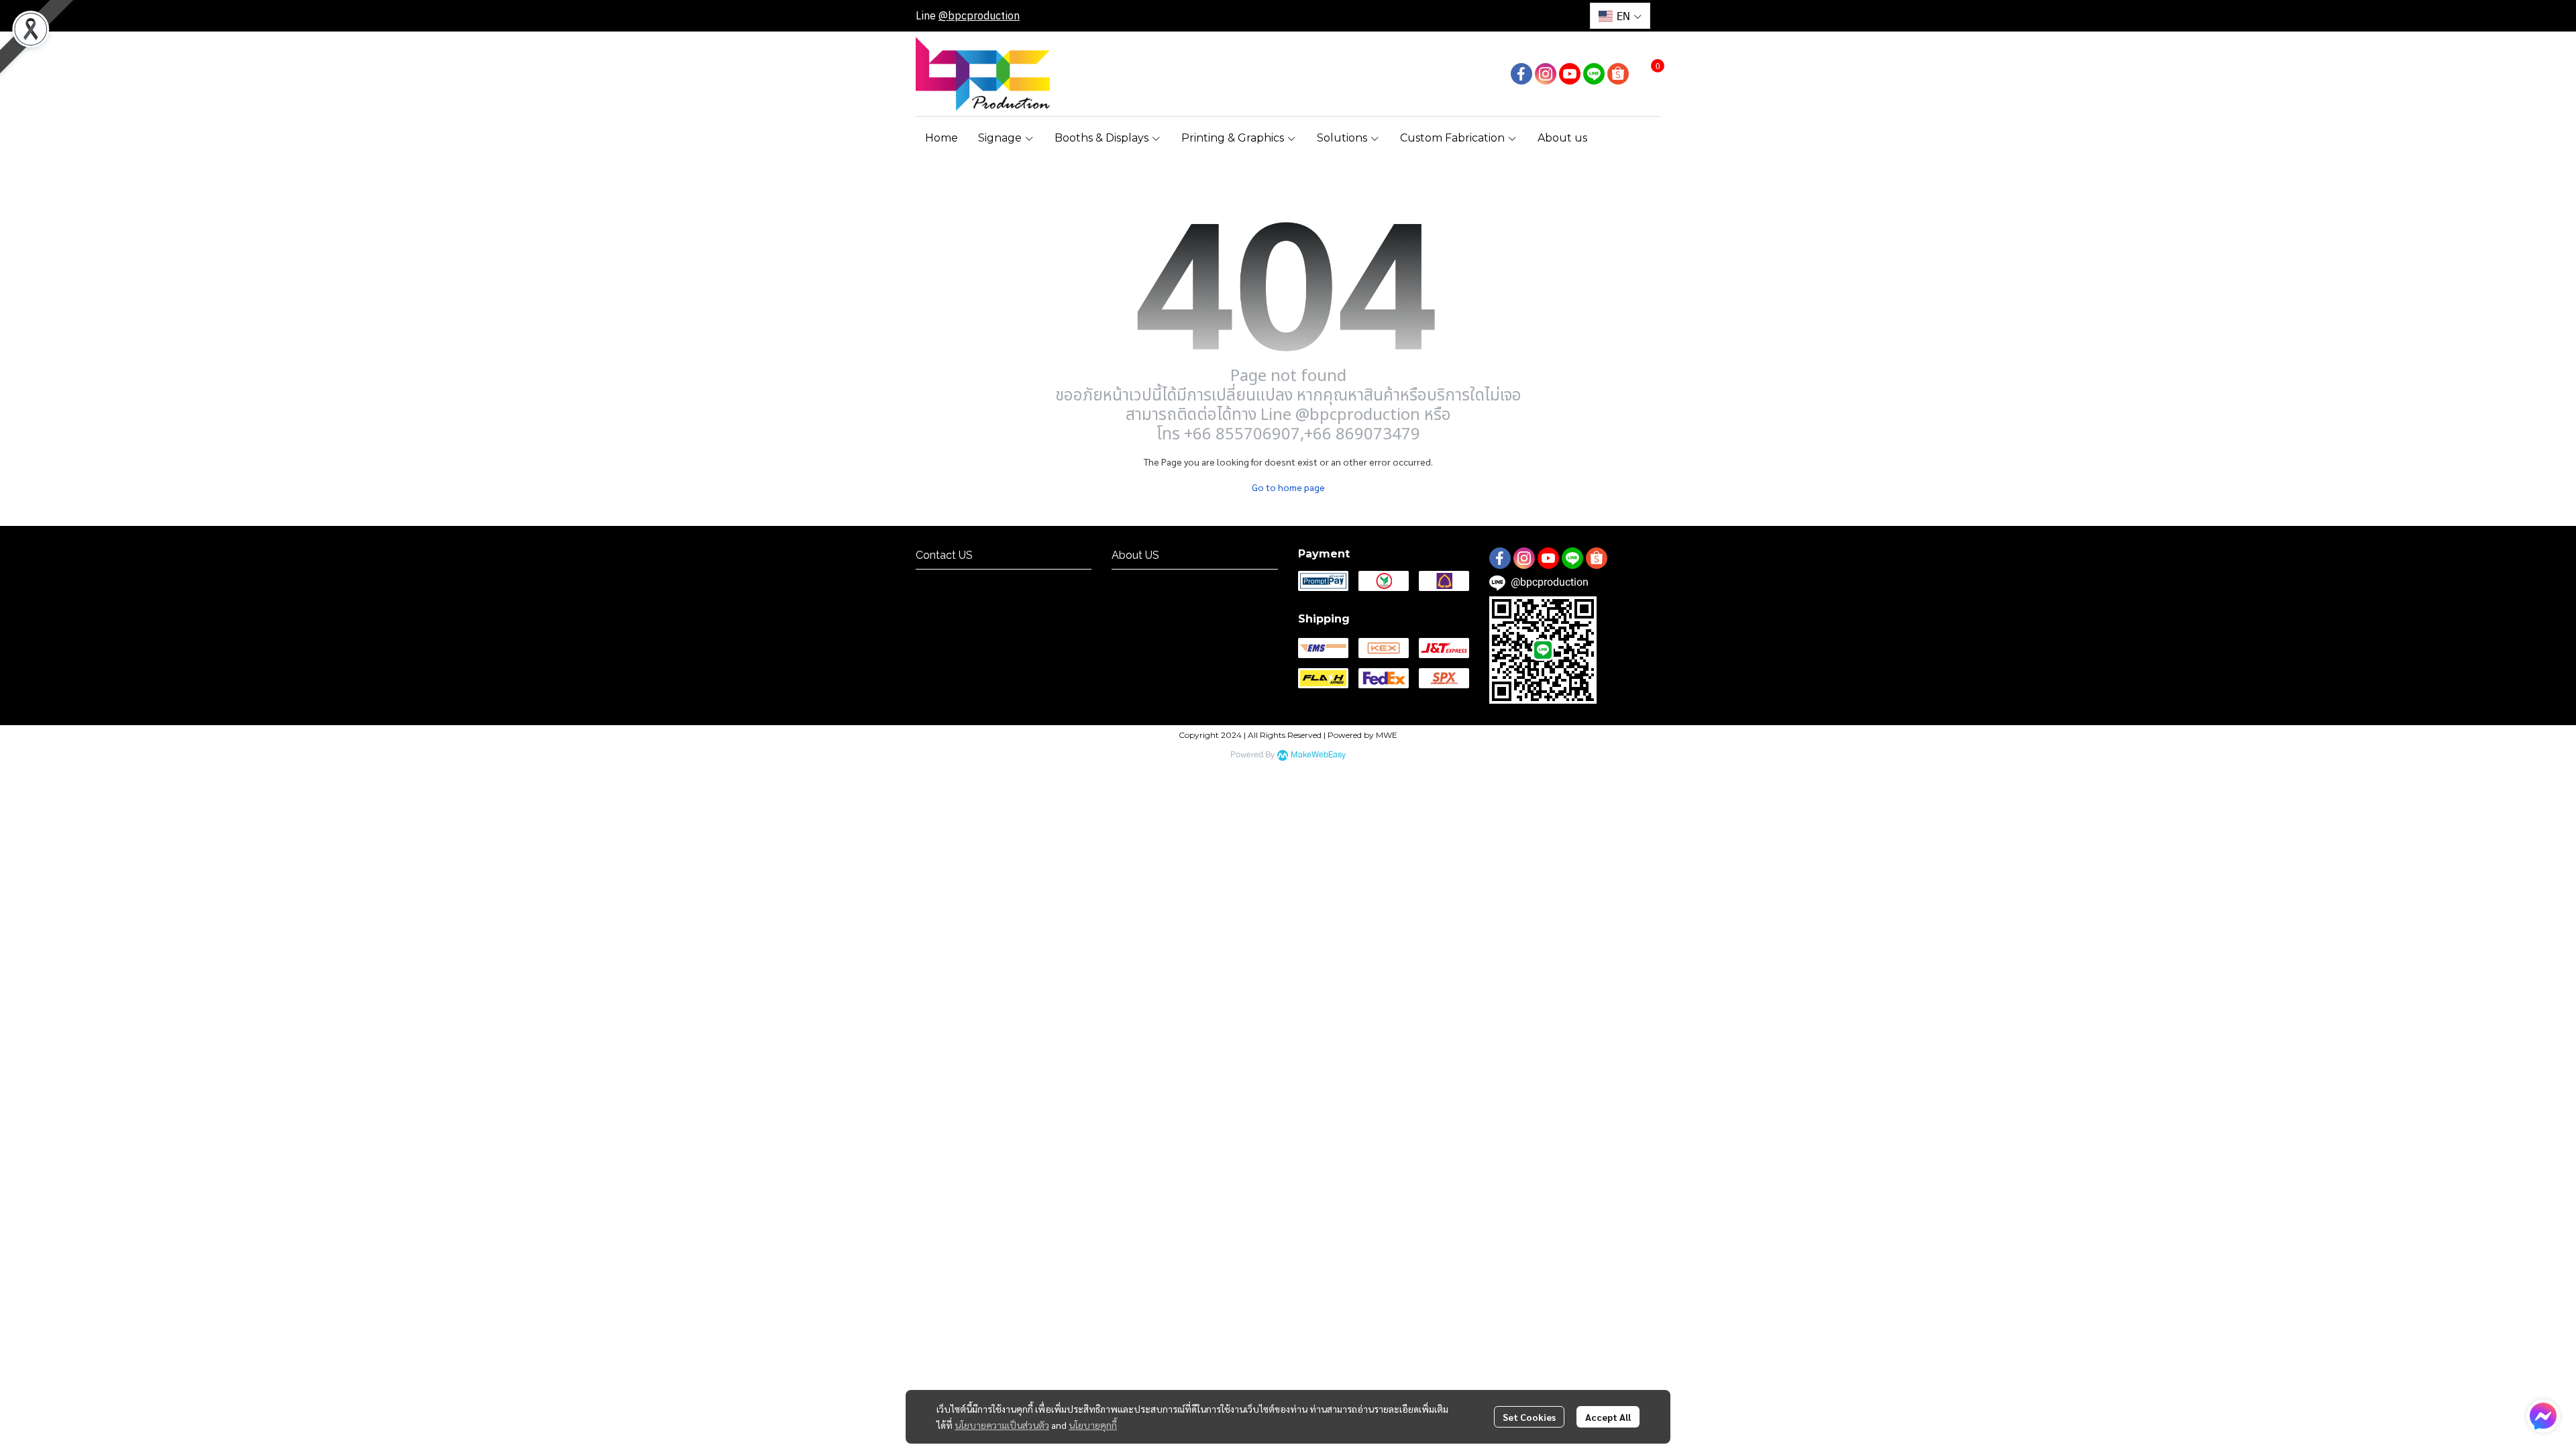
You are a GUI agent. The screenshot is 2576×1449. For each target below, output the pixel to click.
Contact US (942, 581)
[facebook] (1521, 74)
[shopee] (1618, 74)
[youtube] (1570, 74)
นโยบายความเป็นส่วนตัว (1002, 1425)
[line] (1594, 74)
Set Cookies (1529, 1417)
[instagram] (1546, 74)
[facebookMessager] (2543, 1416)
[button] (1620, 16)
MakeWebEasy (1318, 755)
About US (1134, 581)
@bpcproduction (979, 15)
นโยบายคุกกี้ (1093, 1425)
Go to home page (1288, 487)
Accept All (1608, 1417)
